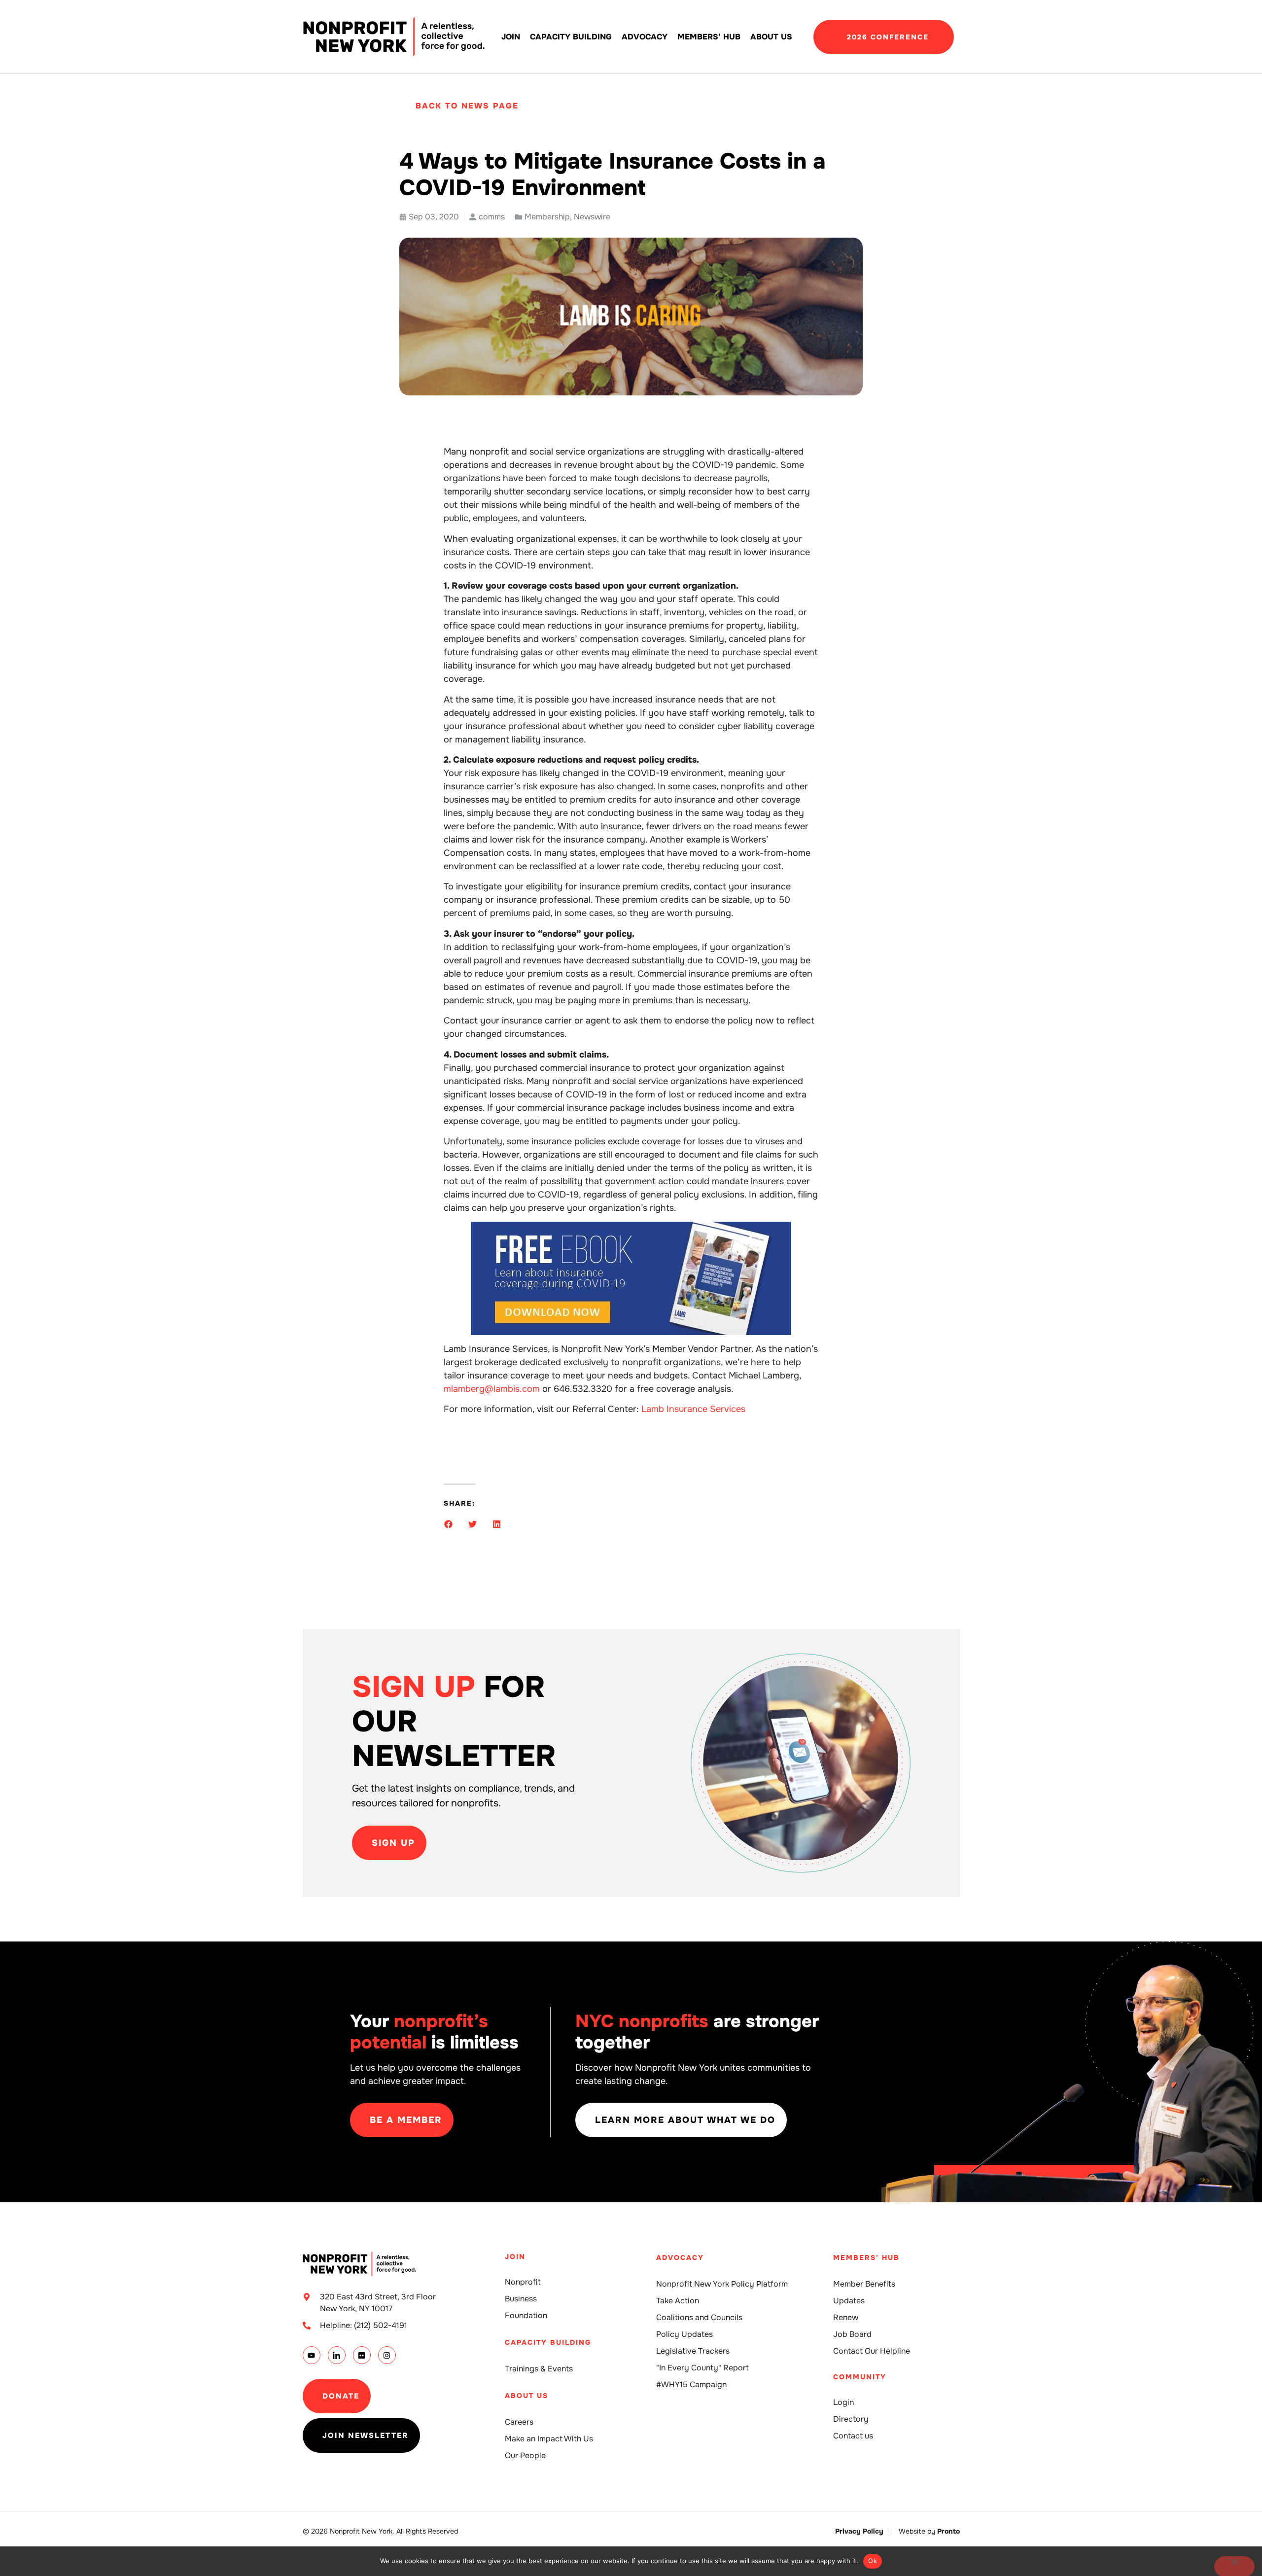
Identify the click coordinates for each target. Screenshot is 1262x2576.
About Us (771, 37)
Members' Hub (866, 2258)
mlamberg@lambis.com (492, 1389)
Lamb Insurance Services (693, 1409)
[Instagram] (387, 2355)
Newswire (592, 217)
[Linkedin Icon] (337, 2355)
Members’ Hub (709, 37)
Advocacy (645, 37)
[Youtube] (312, 2355)
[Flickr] (362, 2355)
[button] (448, 1524)
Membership (547, 217)
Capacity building (571, 37)
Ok (873, 2561)
